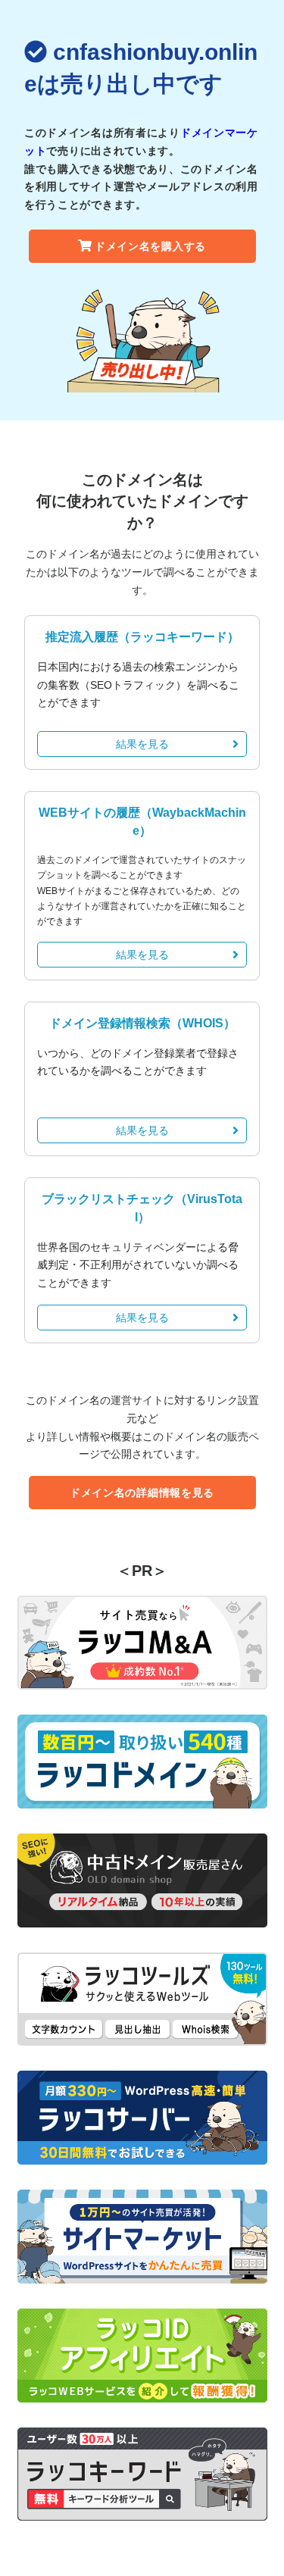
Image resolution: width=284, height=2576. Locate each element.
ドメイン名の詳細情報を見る (142, 1493)
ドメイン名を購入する (150, 246)
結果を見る (142, 744)
